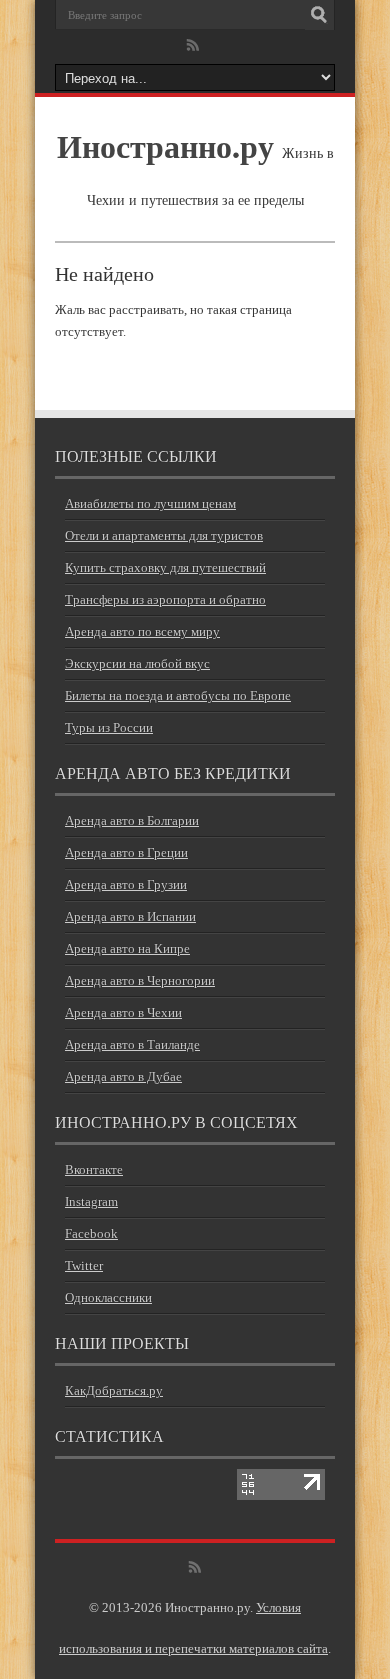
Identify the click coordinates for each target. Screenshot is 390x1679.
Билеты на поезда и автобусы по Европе (178, 695)
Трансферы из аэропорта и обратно (165, 599)
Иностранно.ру (165, 145)
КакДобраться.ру (114, 1390)
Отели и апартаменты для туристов (164, 535)
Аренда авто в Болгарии (132, 820)
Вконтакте (94, 1169)
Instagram (91, 1201)
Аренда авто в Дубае (123, 1076)
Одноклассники (108, 1297)
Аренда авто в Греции (126, 852)
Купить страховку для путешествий (165, 567)
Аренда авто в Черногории (140, 980)
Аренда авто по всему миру (142, 631)
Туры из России (109, 727)
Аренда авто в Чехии (123, 1012)
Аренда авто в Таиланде (132, 1044)
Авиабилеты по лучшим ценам (150, 503)
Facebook (91, 1233)
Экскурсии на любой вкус (137, 663)
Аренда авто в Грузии (126, 884)
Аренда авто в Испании (130, 916)
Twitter (84, 1265)
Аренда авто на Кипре (127, 948)
